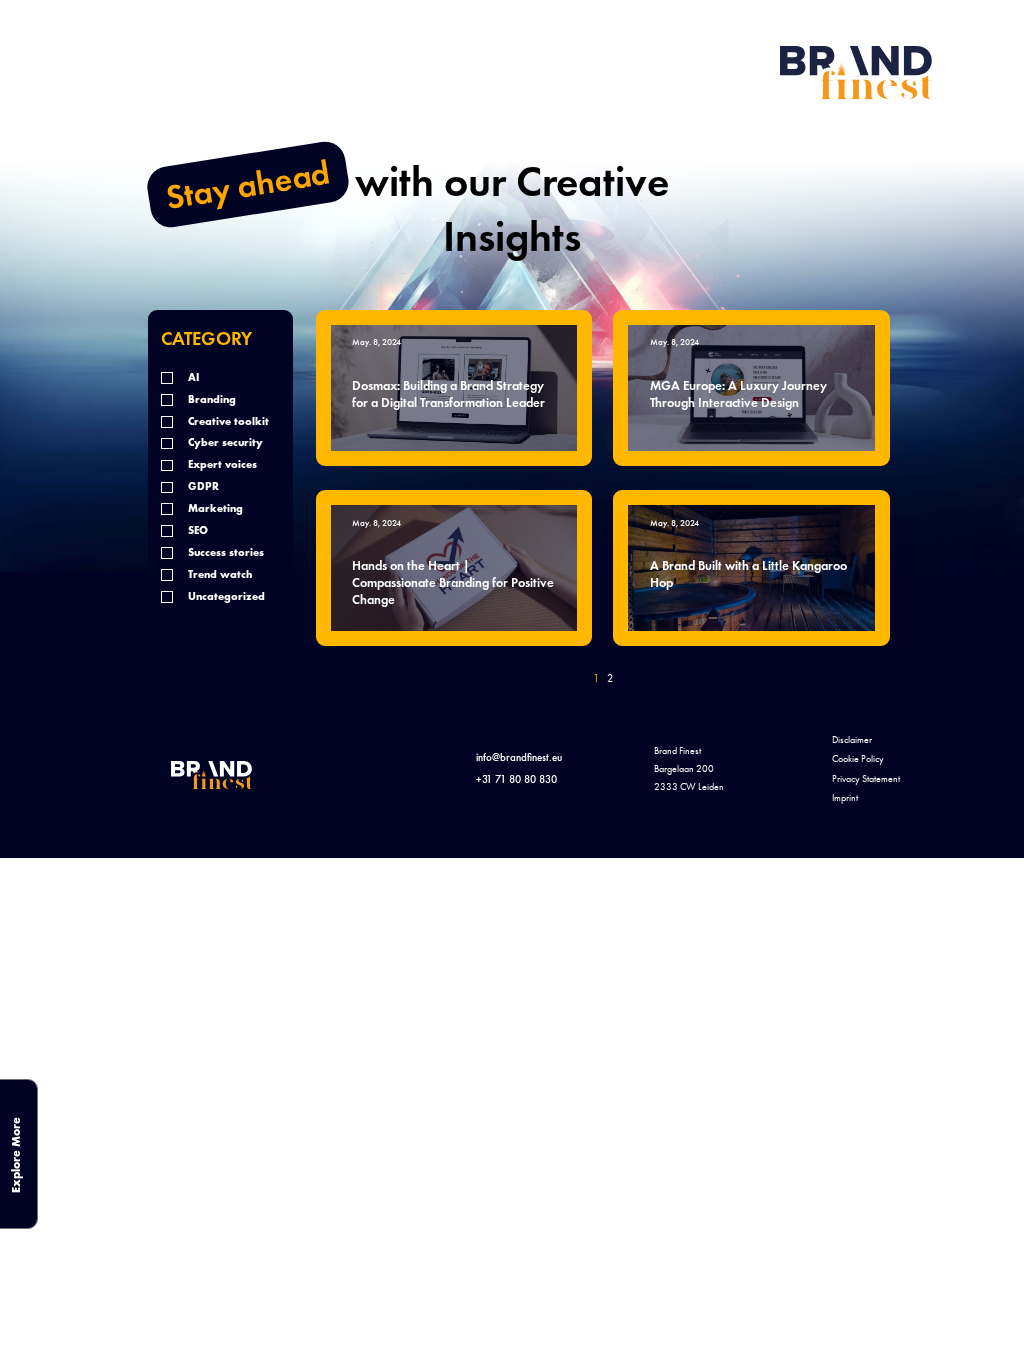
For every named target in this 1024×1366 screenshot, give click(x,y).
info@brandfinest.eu (519, 757)
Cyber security (224, 442)
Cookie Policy (858, 759)
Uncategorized (225, 596)
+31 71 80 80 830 (516, 779)
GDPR (202, 486)
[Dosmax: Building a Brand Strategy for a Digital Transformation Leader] (454, 388)
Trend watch (218, 574)
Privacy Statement (866, 779)
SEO (196, 530)
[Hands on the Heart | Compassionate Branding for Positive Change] (454, 568)
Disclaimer (852, 740)
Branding (210, 399)
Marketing (214, 508)
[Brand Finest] (856, 72)
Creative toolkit (227, 421)
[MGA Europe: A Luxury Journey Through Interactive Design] (751, 388)
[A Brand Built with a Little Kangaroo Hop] (751, 568)
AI (192, 377)
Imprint (845, 798)
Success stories (224, 552)
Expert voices (221, 464)
